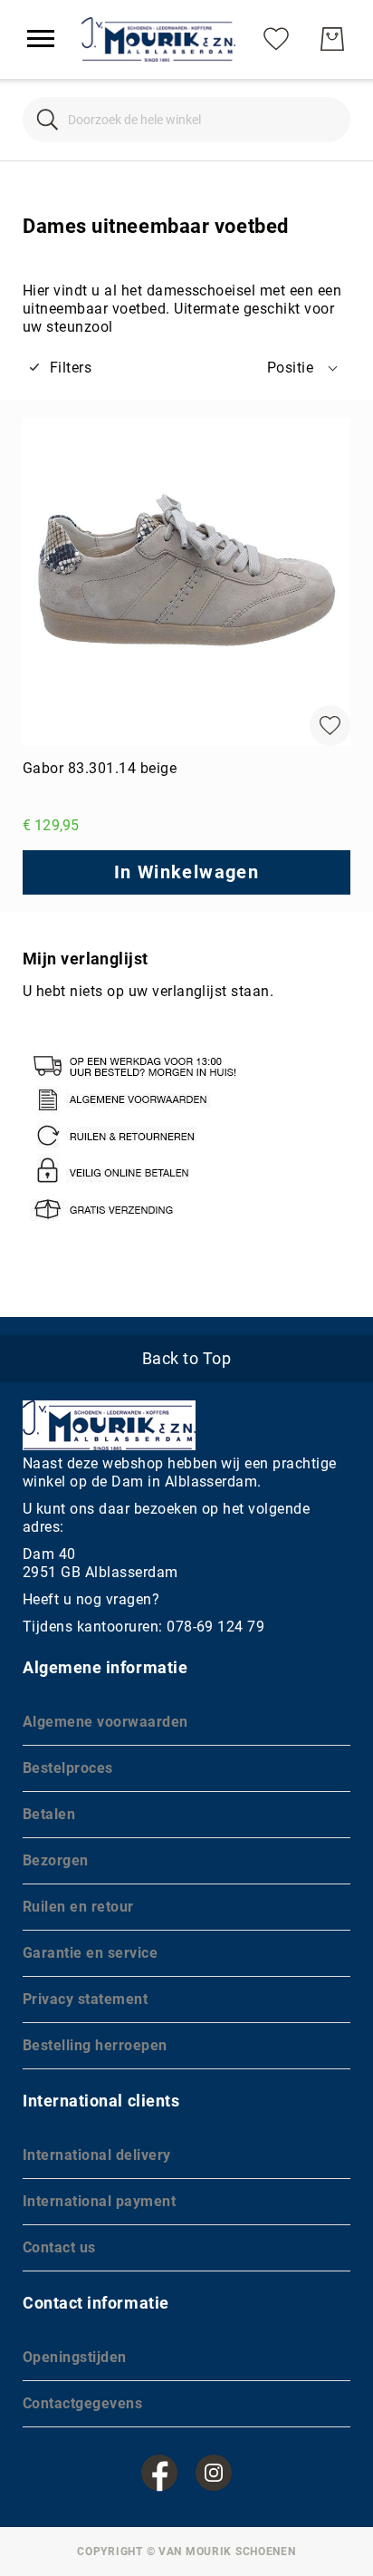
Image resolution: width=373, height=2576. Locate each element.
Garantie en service (90, 1953)
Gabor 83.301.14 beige (100, 768)
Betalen (49, 1814)
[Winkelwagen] (332, 39)
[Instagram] (214, 2473)
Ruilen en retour (78, 1907)
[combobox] (186, 120)
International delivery (97, 2155)
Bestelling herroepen (95, 2045)
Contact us (59, 2247)
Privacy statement (85, 1999)
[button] (304, 368)
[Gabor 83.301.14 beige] (186, 582)
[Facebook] (159, 2473)
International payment (99, 2201)
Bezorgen (56, 1860)
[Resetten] (325, 119)
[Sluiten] (48, 119)
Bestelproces (68, 1768)
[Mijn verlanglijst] (276, 39)
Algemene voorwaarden (105, 1722)
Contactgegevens (82, 2403)
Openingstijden (75, 2357)
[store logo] (158, 39)
